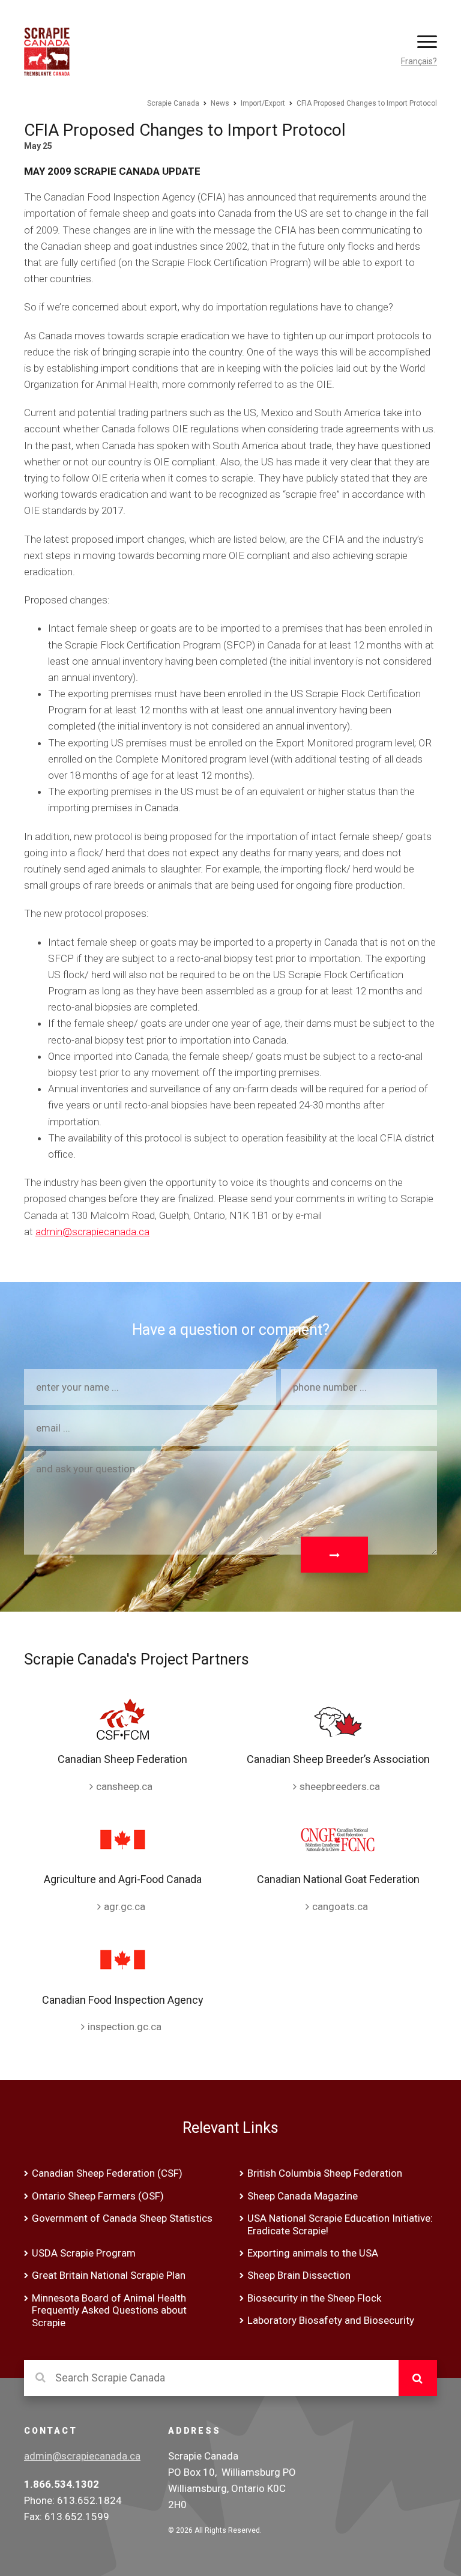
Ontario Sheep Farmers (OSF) (98, 2196)
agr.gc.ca (125, 1906)
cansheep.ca (124, 1786)
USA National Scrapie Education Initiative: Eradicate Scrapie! (340, 2224)
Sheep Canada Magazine (303, 2196)
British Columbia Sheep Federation (325, 2173)
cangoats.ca (340, 1906)
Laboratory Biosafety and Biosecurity (331, 2320)
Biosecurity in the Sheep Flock (314, 2298)
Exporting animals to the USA (313, 2253)
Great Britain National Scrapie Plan (109, 2275)
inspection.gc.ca (125, 2027)
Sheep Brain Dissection (299, 2275)
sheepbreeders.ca (340, 1786)
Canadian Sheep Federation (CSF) (107, 2173)
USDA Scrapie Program (84, 2253)
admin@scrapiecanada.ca (92, 1232)
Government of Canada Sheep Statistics (122, 2218)
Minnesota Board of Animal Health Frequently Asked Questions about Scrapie (109, 2310)
